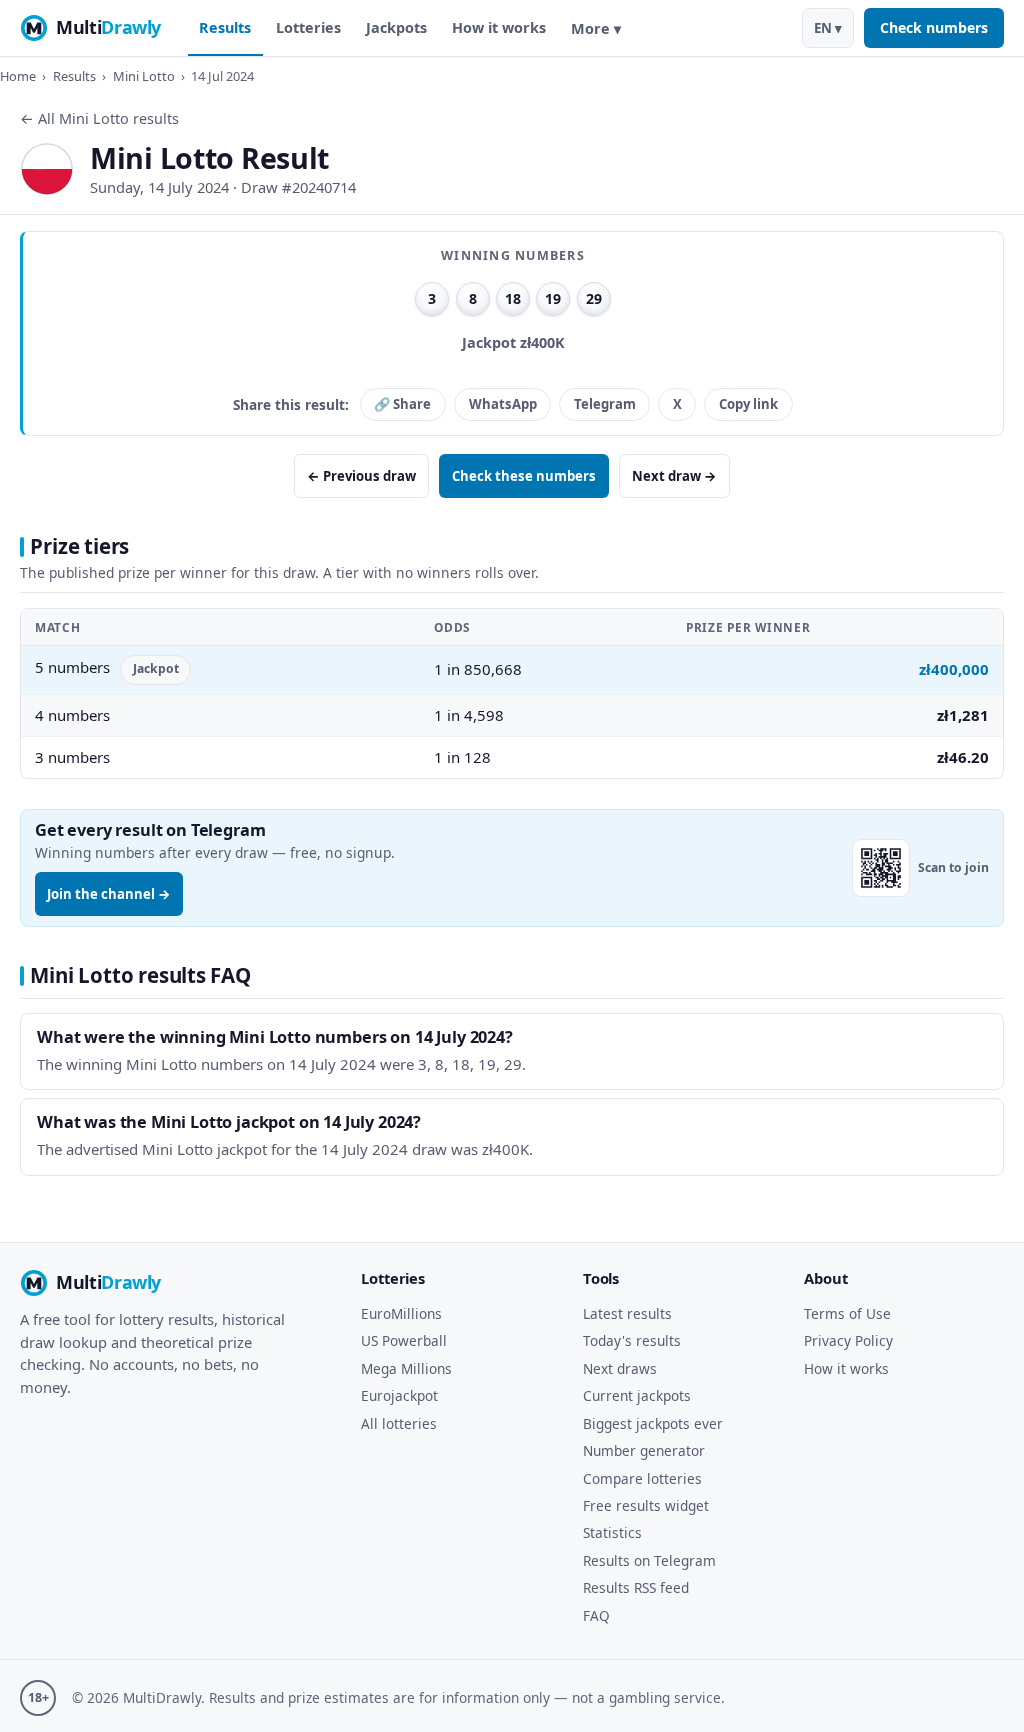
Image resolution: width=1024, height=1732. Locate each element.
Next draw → (674, 476)
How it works (499, 27)
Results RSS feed (636, 1587)
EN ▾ (828, 28)
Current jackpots (637, 1395)
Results (225, 27)
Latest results (627, 1313)
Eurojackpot (399, 1395)
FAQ (596, 1615)
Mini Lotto (144, 76)
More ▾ (596, 28)
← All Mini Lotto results (99, 118)
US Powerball (404, 1340)
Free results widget (646, 1505)
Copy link (748, 404)
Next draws (620, 1368)
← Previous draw (361, 476)
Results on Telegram (649, 1560)
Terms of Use (847, 1313)
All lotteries (399, 1423)
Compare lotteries (642, 1478)
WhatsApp (503, 404)
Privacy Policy (848, 1340)
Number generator (644, 1450)
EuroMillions (401, 1313)
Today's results (632, 1340)
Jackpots (396, 27)
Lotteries (308, 27)
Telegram (605, 404)
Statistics (612, 1532)
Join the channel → (109, 894)
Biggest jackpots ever (653, 1423)
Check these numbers (524, 476)
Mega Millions (406, 1368)
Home (18, 76)
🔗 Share (402, 404)
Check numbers (934, 27)
